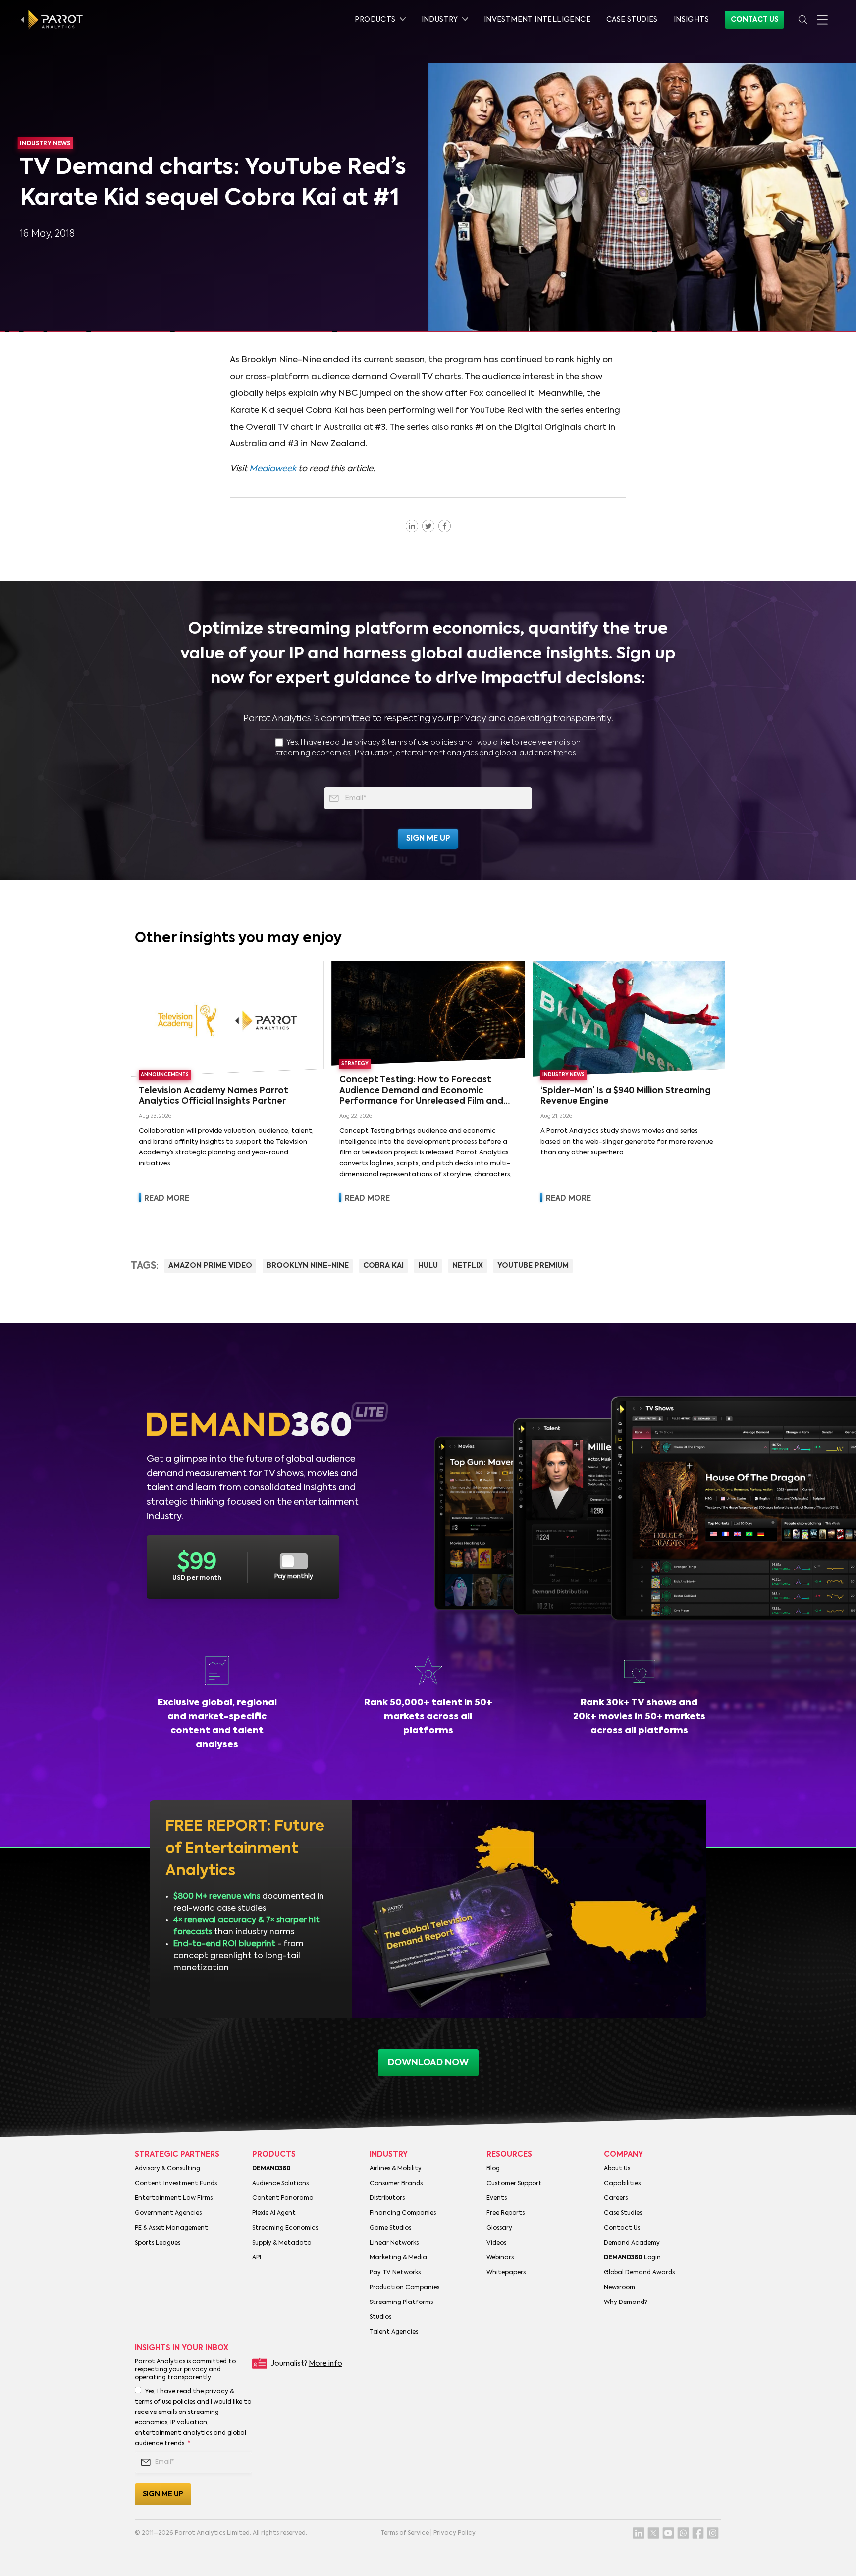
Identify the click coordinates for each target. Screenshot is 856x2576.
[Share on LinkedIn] (412, 526)
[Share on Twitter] (428, 526)
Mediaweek (273, 469)
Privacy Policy (455, 2533)
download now (428, 2063)
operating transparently (560, 719)
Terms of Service (405, 2533)
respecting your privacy (435, 719)
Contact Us (754, 20)
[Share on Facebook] (445, 526)
